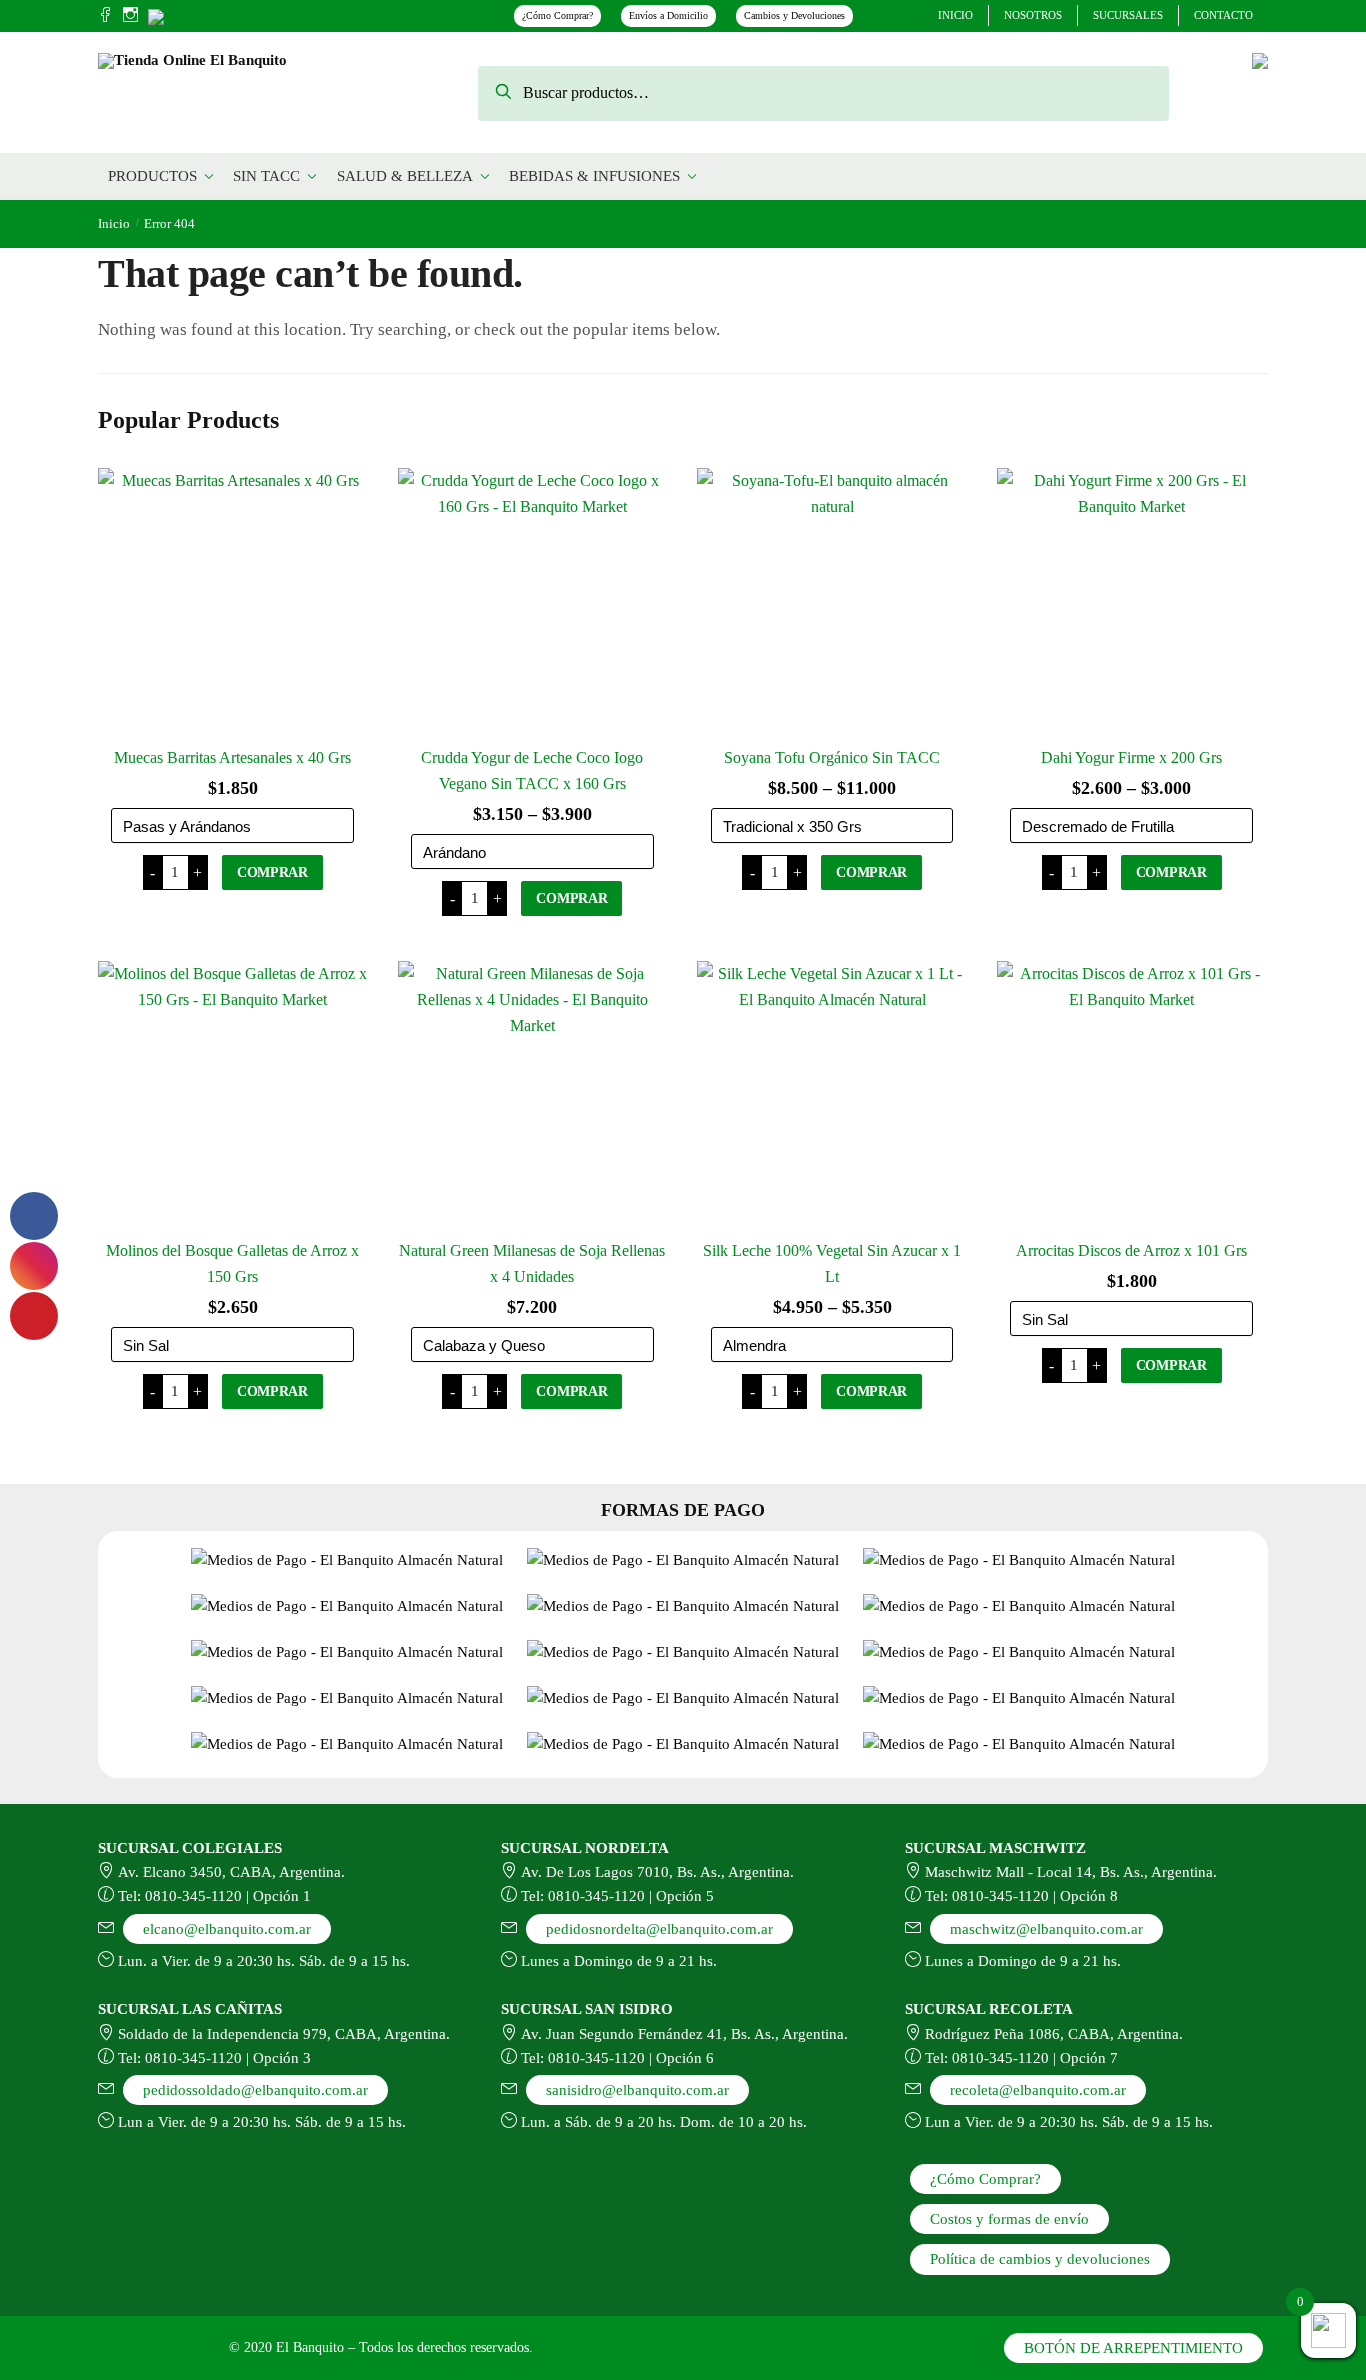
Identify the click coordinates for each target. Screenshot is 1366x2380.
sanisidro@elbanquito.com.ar (637, 2090)
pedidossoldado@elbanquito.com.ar (255, 2090)
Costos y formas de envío (1009, 2219)
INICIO (955, 15)
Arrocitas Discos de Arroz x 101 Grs (1131, 1250)
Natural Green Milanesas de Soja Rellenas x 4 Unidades (532, 1263)
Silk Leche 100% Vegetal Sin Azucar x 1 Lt (832, 1263)
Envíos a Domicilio (668, 15)
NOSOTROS (1033, 15)
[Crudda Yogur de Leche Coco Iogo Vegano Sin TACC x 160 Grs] (533, 603)
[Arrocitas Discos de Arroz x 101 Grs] (1132, 1096)
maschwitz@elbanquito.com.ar (1046, 1929)
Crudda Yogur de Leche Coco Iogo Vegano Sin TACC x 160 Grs (532, 770)
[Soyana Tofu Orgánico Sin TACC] (832, 603)
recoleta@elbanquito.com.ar (1038, 2090)
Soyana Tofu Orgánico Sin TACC (832, 757)
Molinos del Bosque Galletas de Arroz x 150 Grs (232, 1263)
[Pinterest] (156, 14)
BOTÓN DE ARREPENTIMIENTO (1133, 2348)
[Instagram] (130, 16)
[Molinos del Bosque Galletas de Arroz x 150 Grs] (233, 1096)
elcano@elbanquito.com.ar (227, 1929)
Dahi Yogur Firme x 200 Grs (1131, 757)
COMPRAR (272, 872)
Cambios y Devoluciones (794, 15)
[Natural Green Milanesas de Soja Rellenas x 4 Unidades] (533, 1096)
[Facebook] (105, 16)
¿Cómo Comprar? (557, 15)
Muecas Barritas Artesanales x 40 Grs (232, 757)
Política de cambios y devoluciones (1040, 2259)
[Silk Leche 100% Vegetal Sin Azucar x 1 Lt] (832, 1096)
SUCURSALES (1128, 15)
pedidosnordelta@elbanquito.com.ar (659, 1929)
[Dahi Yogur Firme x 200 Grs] (1132, 603)
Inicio (114, 223)
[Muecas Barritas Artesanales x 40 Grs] (233, 603)
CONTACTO (1223, 15)
